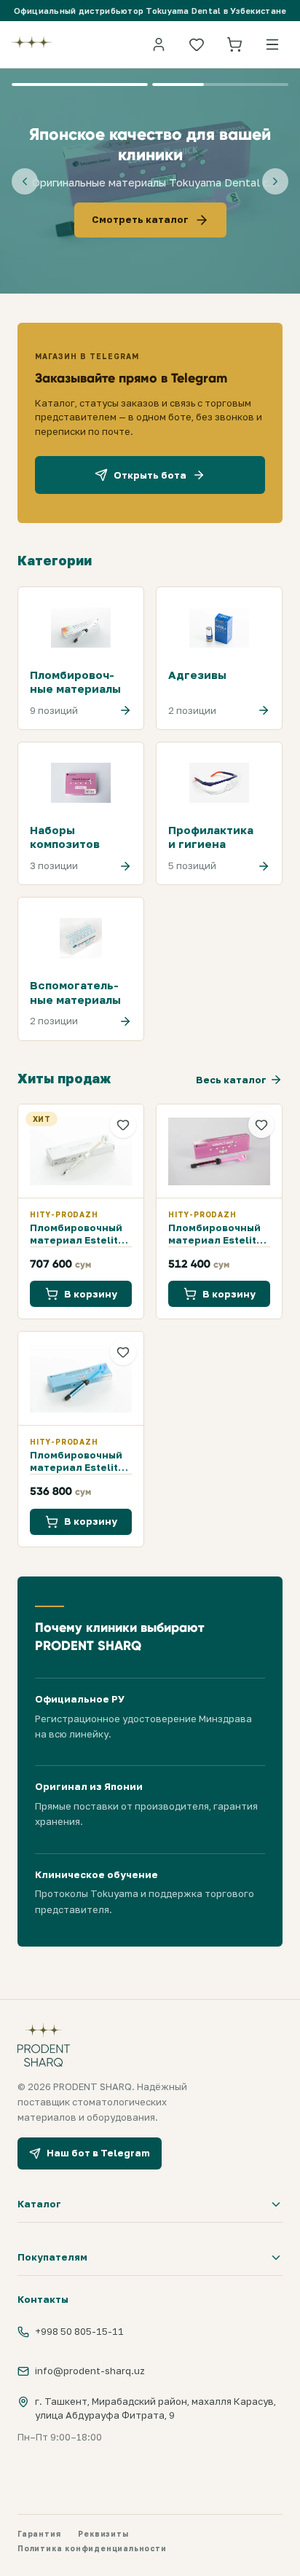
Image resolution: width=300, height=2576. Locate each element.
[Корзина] (234, 44)
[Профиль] (159, 44)
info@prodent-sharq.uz (90, 2371)
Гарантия (39, 2534)
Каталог (39, 2204)
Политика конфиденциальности (92, 2548)
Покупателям (52, 2257)
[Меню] (272, 44)
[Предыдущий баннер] (25, 181)
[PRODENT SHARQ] (32, 44)
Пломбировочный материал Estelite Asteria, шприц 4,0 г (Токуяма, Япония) (81, 1234)
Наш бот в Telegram (98, 2153)
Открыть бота (150, 475)
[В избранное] (123, 1125)
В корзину (91, 1294)
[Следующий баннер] (275, 181)
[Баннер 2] (220, 85)
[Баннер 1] (80, 85)
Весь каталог (231, 1080)
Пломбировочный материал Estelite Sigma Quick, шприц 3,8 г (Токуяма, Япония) (219, 1234)
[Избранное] (197, 44)
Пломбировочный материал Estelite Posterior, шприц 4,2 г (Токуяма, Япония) (77, 1461)
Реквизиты (103, 2534)
